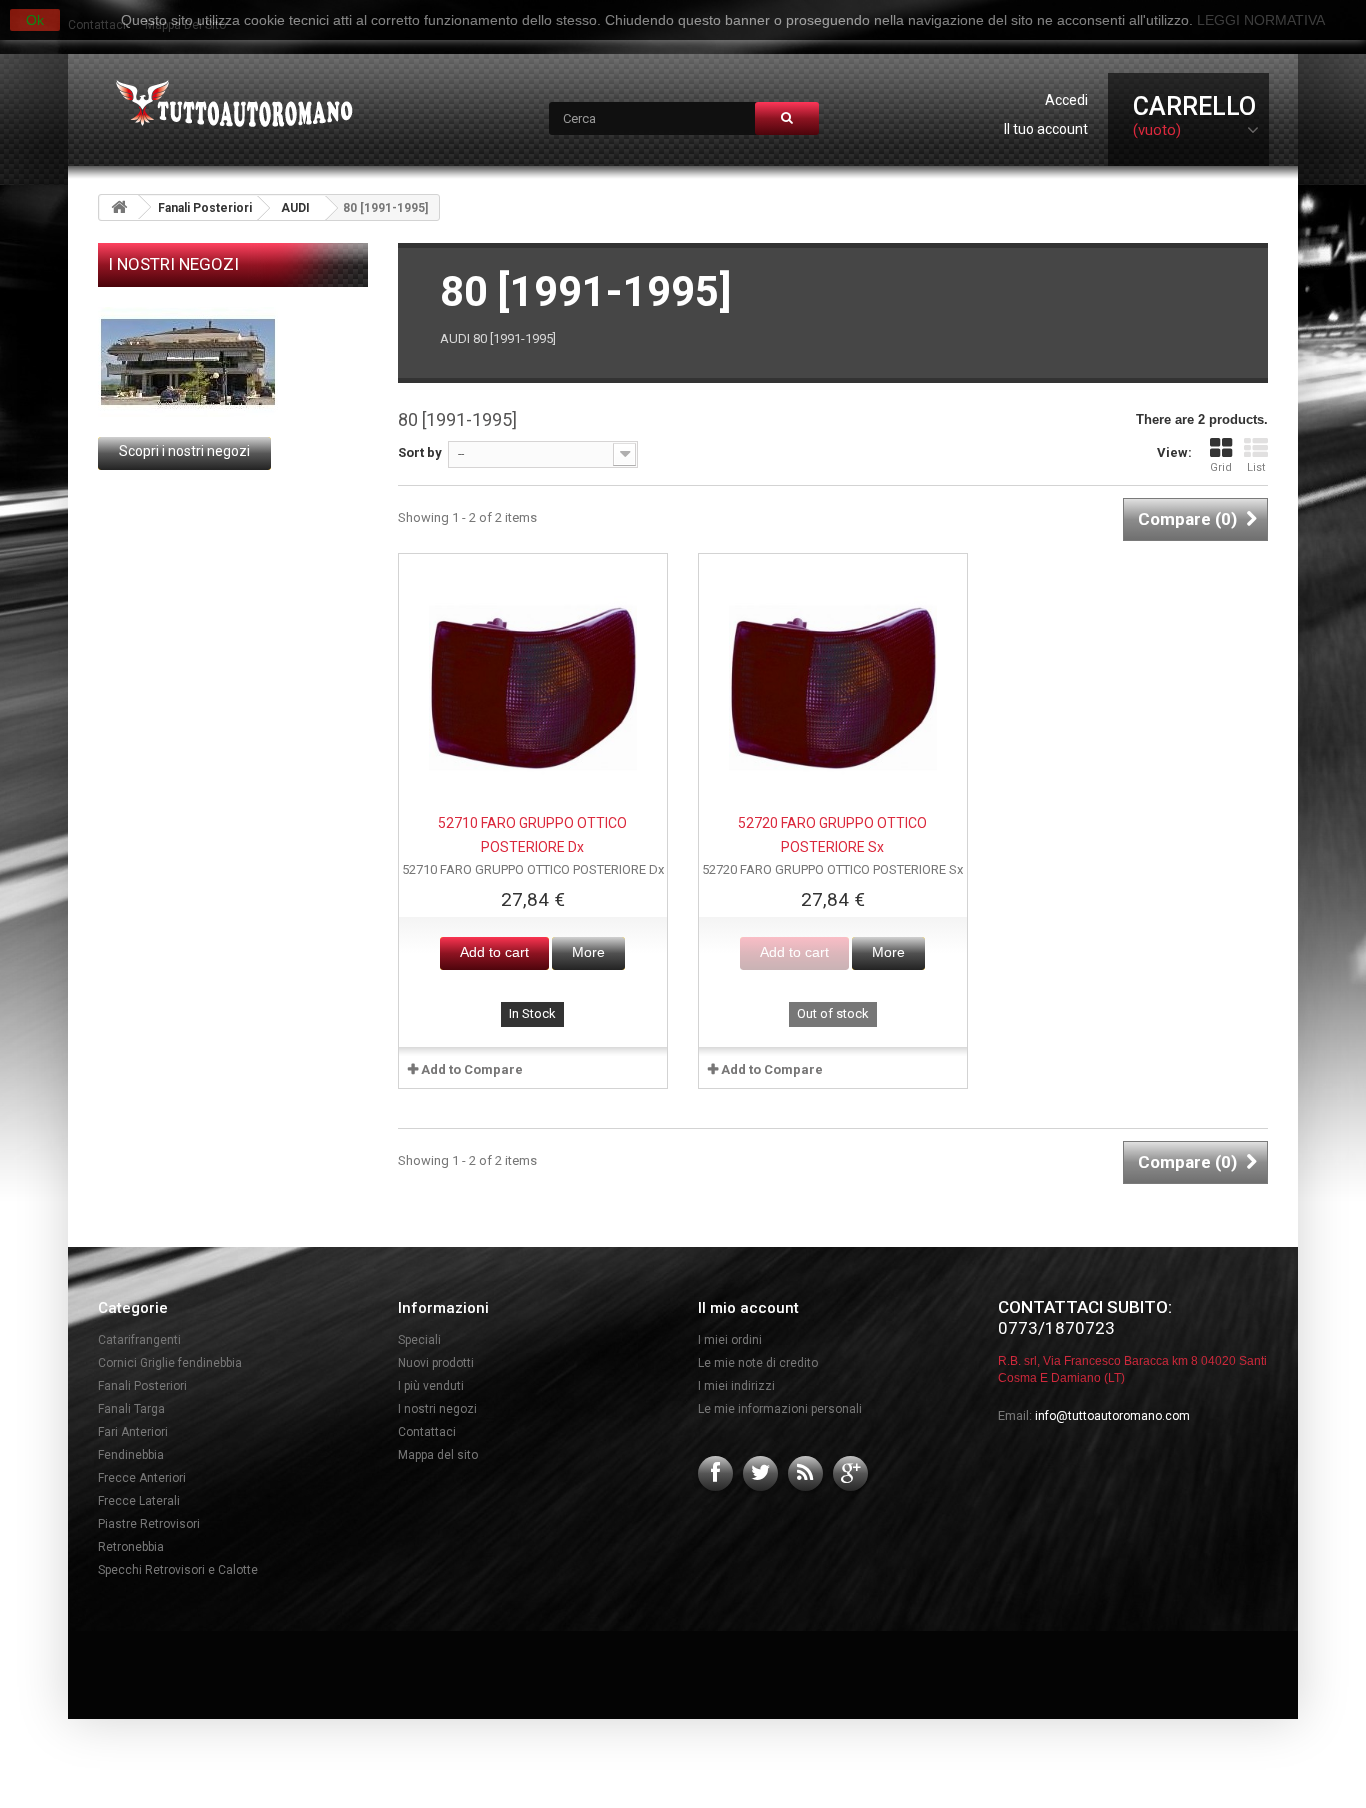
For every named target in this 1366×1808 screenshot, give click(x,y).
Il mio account (748, 1308)
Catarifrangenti (139, 1340)
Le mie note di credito (758, 1363)
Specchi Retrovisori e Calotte (178, 1570)
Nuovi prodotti (436, 1363)
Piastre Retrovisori (149, 1524)
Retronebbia (131, 1547)
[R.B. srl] (229, 105)
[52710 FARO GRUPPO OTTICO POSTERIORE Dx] (533, 688)
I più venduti (431, 1386)
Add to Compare (472, 1069)
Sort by (420, 452)
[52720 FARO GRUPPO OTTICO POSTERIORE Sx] (833, 688)
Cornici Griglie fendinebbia (170, 1363)
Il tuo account (1046, 129)
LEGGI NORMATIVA (1261, 20)
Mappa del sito (438, 1455)
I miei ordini (730, 1340)
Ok (35, 20)
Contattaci (427, 1432)
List (1256, 467)
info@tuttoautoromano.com (1112, 1416)
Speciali (419, 1340)
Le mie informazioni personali (780, 1409)
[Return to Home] (119, 207)
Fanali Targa (131, 1409)
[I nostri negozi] (233, 362)
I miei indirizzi (736, 1386)
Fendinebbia (131, 1455)
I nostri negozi (173, 264)
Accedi (1066, 100)
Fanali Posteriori (205, 208)
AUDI (295, 208)
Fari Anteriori (133, 1432)
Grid (1221, 467)
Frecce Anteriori (142, 1478)
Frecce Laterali (139, 1501)
